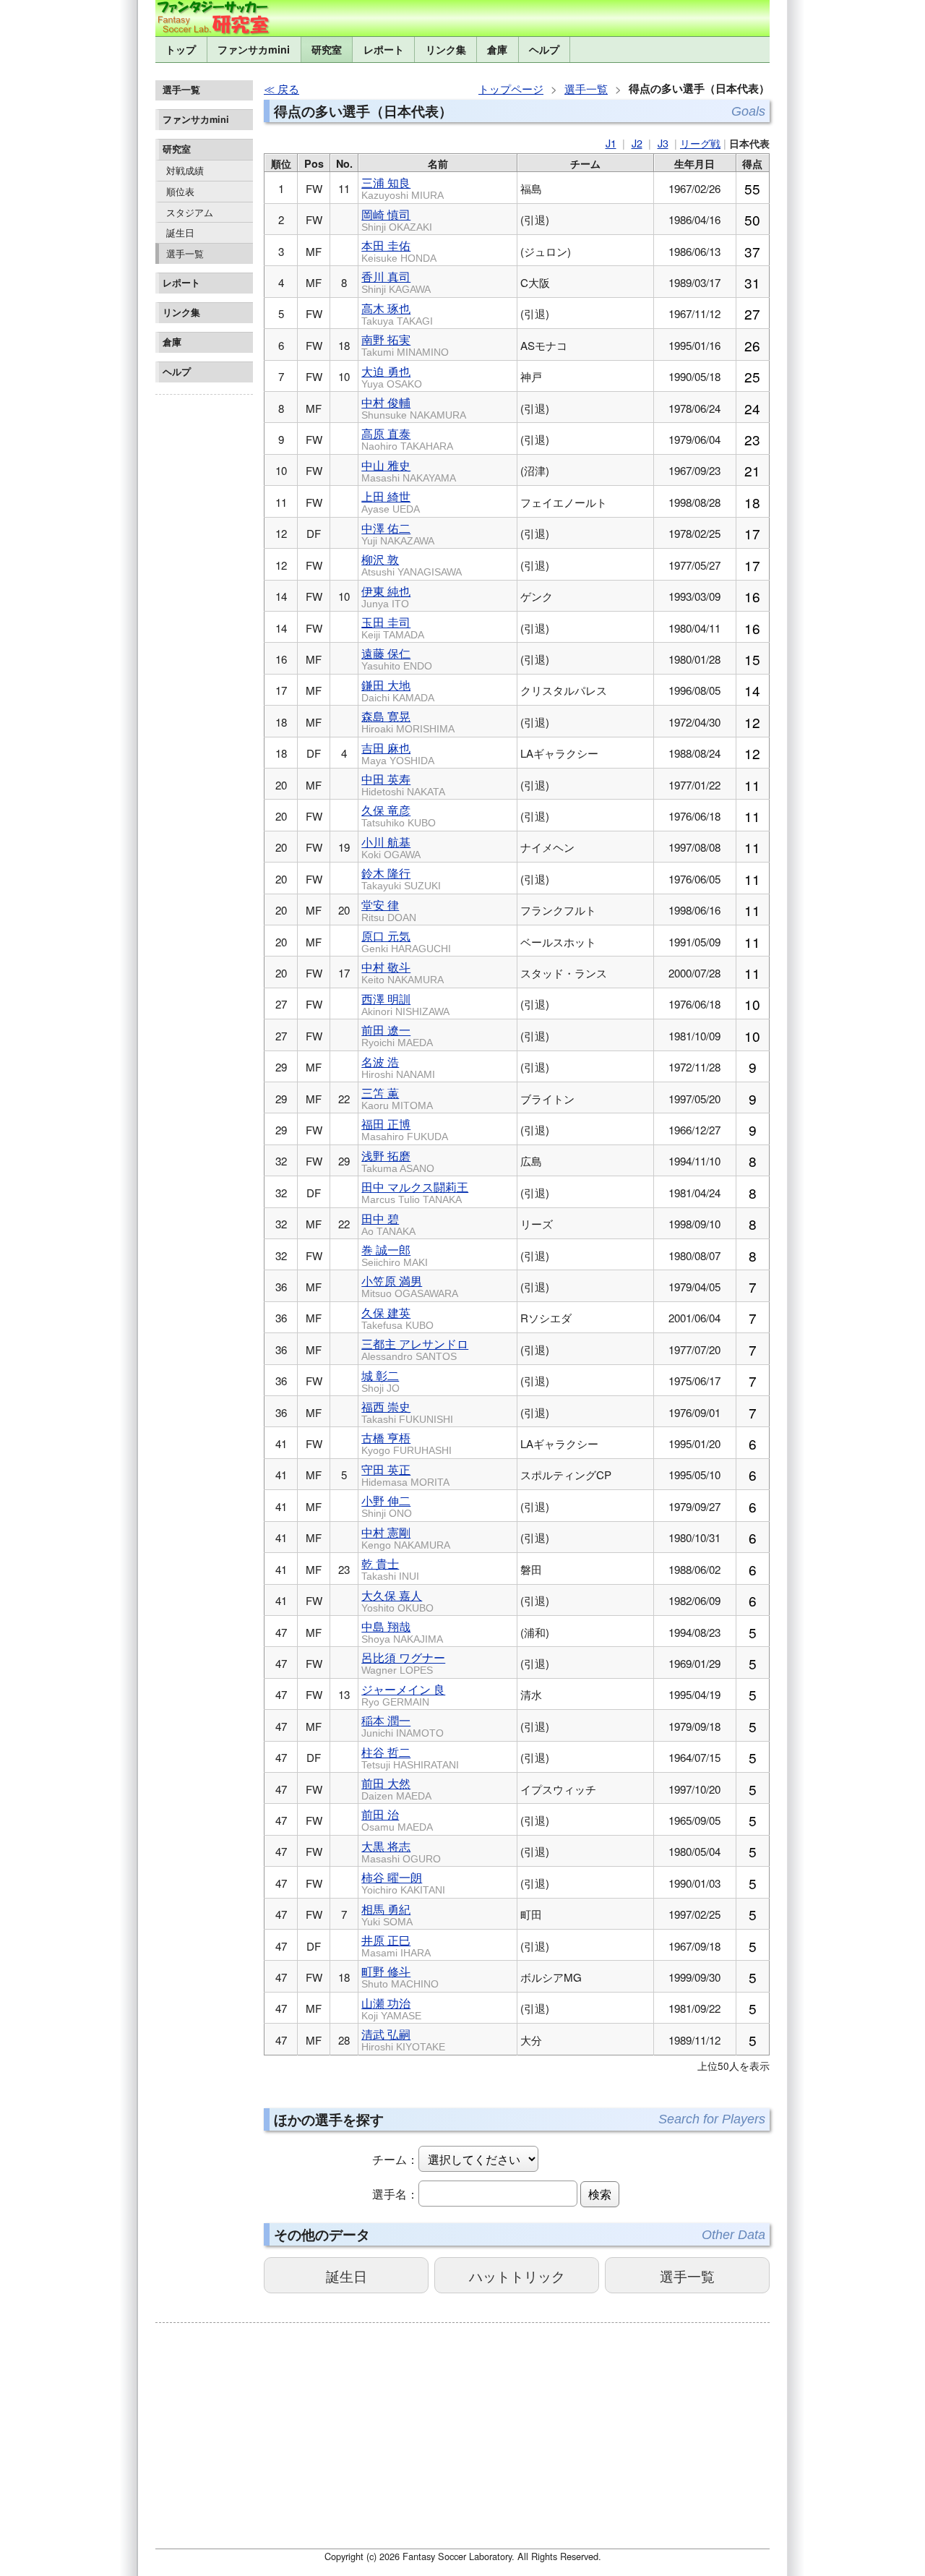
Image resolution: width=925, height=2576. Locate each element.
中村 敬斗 (403, 972)
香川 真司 (396, 282)
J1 (611, 143)
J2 (637, 143)
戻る (288, 89)
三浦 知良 (403, 188)
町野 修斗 (400, 1976)
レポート (384, 49)
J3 (663, 143)
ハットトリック (517, 2276)
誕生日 (180, 232)
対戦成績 (185, 170)
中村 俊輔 (414, 407)
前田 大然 (396, 1788)
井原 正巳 (396, 1945)
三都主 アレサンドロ (415, 1349)
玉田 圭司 (393, 627)
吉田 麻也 (398, 753)
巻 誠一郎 (395, 1255)
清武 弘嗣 (403, 2039)
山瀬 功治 (391, 2008)
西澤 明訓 (405, 1004)
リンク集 (446, 49)
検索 (600, 2194)
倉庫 (497, 49)
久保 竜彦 (399, 815)
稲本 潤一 (403, 1725)
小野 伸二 (387, 1506)
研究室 (327, 49)
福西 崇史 (407, 1412)
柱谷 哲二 (410, 1757)
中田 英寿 (403, 784)
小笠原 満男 (410, 1286)
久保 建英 (397, 1318)
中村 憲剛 (406, 1537)
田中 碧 (388, 1224)
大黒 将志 (401, 1851)
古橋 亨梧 (406, 1443)
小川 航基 (391, 847)
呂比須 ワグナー (403, 1663)
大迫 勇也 (392, 376)
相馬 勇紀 (387, 1914)
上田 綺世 (391, 501)
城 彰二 (380, 1381)
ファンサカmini (254, 49)
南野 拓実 (405, 345)
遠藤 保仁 (397, 658)
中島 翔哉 (402, 1631)
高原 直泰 (407, 438)
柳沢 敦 (412, 564)
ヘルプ (544, 49)
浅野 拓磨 (398, 1161)
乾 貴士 (390, 1569)
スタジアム (190, 212)
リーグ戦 (700, 143)
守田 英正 (405, 1475)
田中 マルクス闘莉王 (415, 1192)
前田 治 (397, 1819)
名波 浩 (398, 1067)
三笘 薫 (397, 1098)
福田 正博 (405, 1129)
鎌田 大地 (398, 690)
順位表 (180, 191)
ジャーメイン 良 (403, 1694)
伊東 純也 (386, 596)
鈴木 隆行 (401, 878)
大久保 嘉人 (397, 1600)
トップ (181, 49)
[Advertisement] (204, 617)
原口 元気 (406, 941)
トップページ (511, 89)
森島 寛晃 (408, 721)
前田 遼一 (397, 1035)
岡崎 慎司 (397, 219)
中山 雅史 (409, 470)
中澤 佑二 (398, 533)
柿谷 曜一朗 (403, 1882)
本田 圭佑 (399, 251)
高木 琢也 (397, 313)
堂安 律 (389, 910)
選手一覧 (185, 253)
